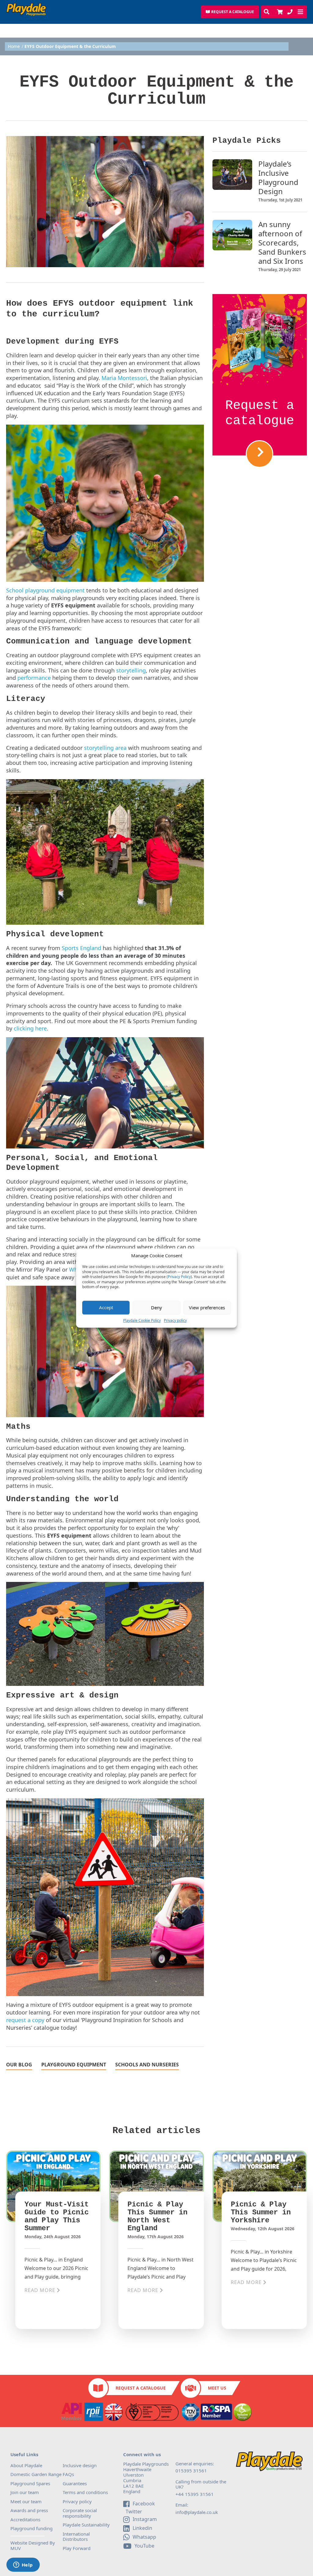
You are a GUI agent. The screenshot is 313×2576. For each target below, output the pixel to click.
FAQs (68, 2474)
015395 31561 (191, 2471)
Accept (106, 1307)
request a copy (25, 2020)
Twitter (133, 2512)
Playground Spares (30, 2483)
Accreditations (25, 2519)
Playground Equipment (74, 2065)
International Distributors (76, 2537)
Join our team (25, 2492)
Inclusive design (80, 2465)
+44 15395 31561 (195, 2494)
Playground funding (31, 2528)
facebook (144, 2504)
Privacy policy (175, 1320)
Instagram (145, 2519)
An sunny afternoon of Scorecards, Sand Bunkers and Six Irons (282, 243)
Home (14, 46)
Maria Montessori (124, 378)
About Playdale (26, 2465)
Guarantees (75, 2483)
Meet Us (217, 2388)
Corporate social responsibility (80, 2513)
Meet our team (26, 2501)
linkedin (142, 2528)
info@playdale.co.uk (197, 2512)
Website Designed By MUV (33, 2545)
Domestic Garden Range (36, 2474)
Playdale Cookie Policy (142, 1320)
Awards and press (29, 2510)
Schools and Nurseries (147, 2065)
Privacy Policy (179, 1277)
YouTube (144, 2546)
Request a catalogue (260, 413)
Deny (156, 1307)
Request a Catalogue (141, 2388)
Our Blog (19, 2065)
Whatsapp (144, 2537)
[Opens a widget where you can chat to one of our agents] (23, 2565)
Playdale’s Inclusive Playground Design (278, 178)
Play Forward (77, 2548)
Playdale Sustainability (86, 2525)
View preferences (207, 1307)
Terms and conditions (85, 2492)
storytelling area (105, 748)
